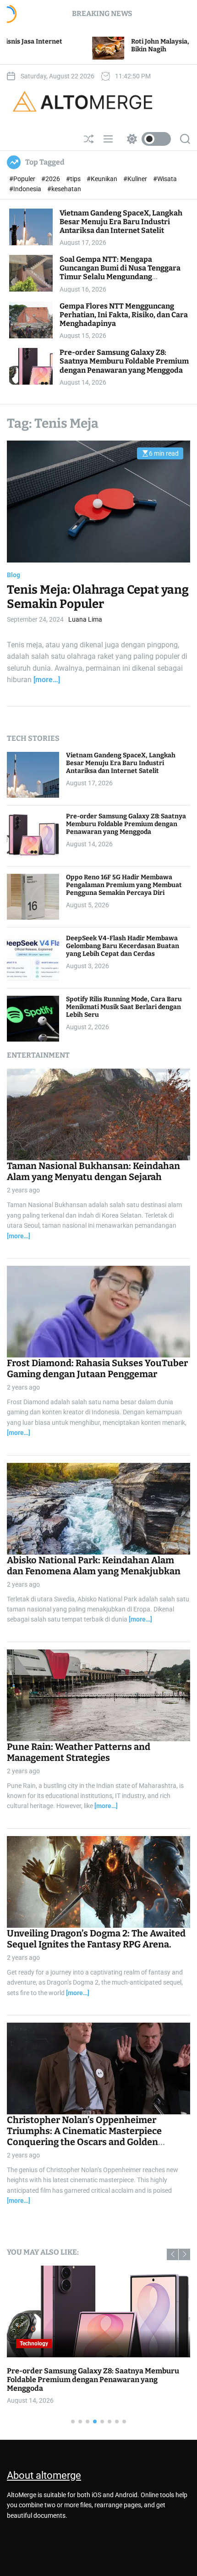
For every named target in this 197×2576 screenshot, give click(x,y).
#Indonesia (26, 189)
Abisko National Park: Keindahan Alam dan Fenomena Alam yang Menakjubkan (94, 1566)
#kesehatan (64, 189)
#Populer (23, 179)
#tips (74, 179)
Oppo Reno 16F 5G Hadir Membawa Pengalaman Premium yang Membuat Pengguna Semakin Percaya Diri (124, 885)
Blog (14, 575)
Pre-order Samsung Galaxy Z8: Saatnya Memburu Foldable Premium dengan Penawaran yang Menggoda (124, 361)
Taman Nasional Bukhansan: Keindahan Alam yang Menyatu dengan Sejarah (93, 1171)
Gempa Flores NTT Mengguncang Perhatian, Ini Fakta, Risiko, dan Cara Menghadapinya (124, 315)
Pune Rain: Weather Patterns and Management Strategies (79, 1752)
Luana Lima (85, 619)
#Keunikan (103, 179)
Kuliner (29, 2344)
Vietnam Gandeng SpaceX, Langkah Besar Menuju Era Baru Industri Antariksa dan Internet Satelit (121, 222)
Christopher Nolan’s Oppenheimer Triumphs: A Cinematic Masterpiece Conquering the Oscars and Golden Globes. (84, 2136)
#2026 (51, 179)
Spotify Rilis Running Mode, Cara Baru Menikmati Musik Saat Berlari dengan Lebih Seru (124, 1007)
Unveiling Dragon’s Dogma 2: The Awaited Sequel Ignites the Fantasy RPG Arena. (96, 1939)
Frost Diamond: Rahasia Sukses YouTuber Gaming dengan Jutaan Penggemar (97, 1368)
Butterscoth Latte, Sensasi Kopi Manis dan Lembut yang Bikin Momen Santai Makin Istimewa (94, 2375)
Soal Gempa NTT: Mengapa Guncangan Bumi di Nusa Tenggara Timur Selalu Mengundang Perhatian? (120, 273)
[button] (172, 2254)
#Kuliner (136, 179)
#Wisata (165, 179)
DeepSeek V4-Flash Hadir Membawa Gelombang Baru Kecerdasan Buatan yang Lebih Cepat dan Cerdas (123, 946)
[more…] (47, 680)
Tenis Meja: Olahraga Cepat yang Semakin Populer (98, 597)
